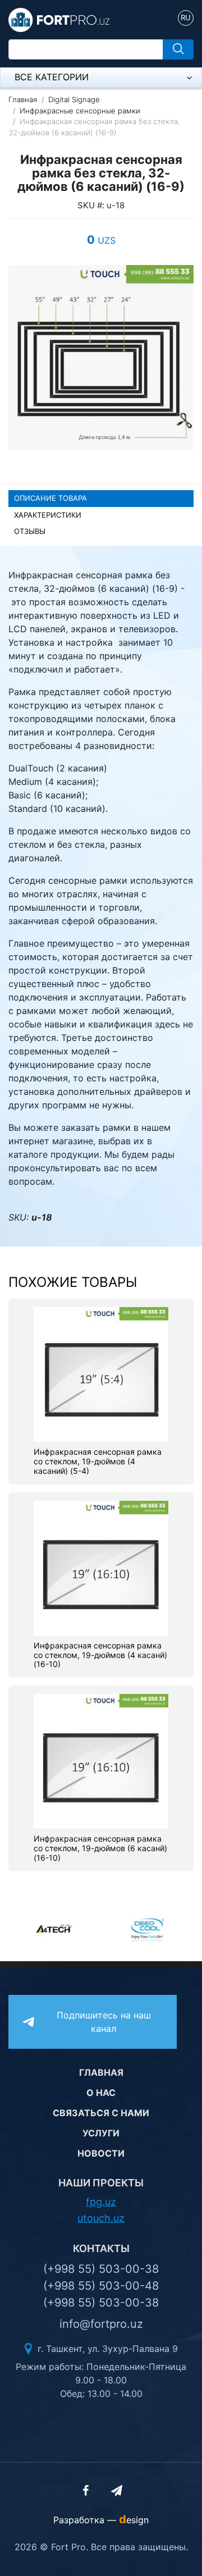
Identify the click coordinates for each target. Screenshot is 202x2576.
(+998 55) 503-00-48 (101, 2286)
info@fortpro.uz (101, 2324)
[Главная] (59, 19)
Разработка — (101, 2520)
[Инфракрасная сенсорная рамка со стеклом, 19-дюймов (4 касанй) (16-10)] (101, 1567)
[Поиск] (178, 49)
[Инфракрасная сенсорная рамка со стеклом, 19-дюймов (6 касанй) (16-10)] (101, 1761)
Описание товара (50, 498)
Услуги (101, 2133)
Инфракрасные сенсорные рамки (80, 111)
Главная (23, 99)
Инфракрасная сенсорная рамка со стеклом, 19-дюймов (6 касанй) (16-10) (100, 1848)
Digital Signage (74, 99)
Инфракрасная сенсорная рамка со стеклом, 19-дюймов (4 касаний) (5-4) (98, 1461)
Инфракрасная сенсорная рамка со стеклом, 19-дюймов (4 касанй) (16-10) (100, 1655)
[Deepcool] (147, 1929)
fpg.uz (101, 2202)
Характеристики (48, 515)
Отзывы (30, 531)
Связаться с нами (101, 2113)
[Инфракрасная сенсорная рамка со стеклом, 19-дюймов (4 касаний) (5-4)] (101, 1374)
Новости (101, 2153)
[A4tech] (55, 1929)
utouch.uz (101, 2218)
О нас (101, 2093)
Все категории (52, 77)
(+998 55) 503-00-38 (101, 2269)
